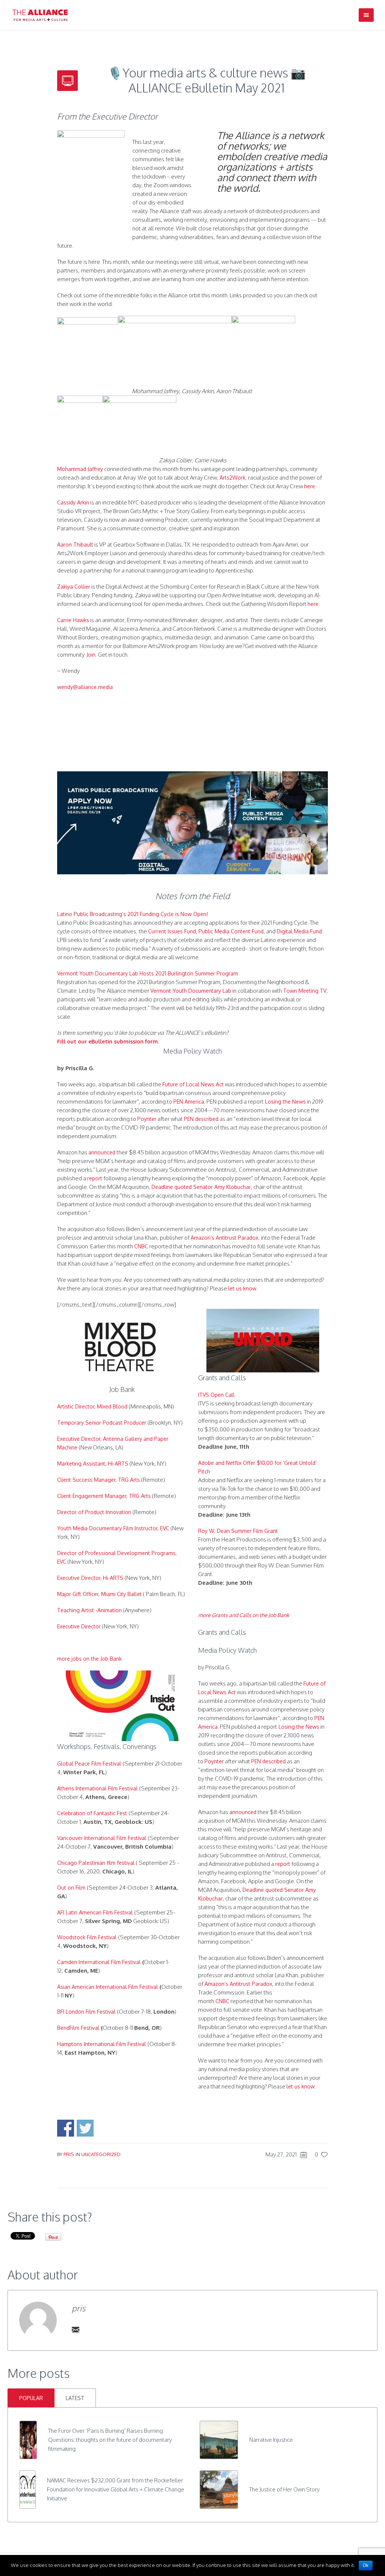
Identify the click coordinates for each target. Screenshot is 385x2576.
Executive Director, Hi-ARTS (90, 1578)
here (310, 486)
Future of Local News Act (193, 1084)
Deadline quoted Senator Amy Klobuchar (201, 1187)
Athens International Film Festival (97, 1788)
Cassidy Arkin (73, 502)
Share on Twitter (85, 2128)
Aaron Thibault (75, 544)
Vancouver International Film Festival (102, 1838)
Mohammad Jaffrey (80, 469)
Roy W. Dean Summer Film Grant (238, 1531)
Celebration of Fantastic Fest (92, 1813)
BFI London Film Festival (86, 2012)
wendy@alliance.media (85, 687)
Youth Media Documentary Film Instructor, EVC (113, 1528)
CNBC (141, 1246)
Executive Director (79, 1439)
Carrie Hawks (73, 620)
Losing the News (285, 1102)
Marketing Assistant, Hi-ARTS (93, 1464)
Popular (31, 2398)
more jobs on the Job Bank (89, 1659)
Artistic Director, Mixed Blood (92, 1406)
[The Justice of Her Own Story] (219, 2489)
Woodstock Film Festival (87, 1937)
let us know (242, 1288)
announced (102, 1152)
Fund (315, 931)
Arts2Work (233, 478)
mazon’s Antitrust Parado (225, 1238)
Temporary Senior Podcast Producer (102, 1423)
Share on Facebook (66, 2128)
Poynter (147, 1119)
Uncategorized (101, 2154)
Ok (366, 2565)
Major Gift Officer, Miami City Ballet (99, 1594)
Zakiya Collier (74, 587)
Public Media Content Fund (231, 931)
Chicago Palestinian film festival (96, 1863)
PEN (189, 1119)
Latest (75, 2398)
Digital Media (293, 931)
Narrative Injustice (271, 2440)
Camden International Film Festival (99, 1962)
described (207, 1119)
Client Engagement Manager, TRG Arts (104, 1496)
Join (91, 655)
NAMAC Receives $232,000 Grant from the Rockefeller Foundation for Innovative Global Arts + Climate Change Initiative (116, 2489)
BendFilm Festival (78, 2028)
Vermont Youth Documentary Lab (191, 991)
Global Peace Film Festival (89, 1764)
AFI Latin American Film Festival (95, 1912)
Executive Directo (78, 1626)
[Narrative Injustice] (219, 2439)
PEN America (189, 1102)
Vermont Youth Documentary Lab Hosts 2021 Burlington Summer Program (148, 973)
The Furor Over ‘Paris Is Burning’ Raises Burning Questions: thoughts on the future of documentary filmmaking (110, 2440)
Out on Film (71, 1888)
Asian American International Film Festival (108, 1987)
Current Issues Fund (172, 931)
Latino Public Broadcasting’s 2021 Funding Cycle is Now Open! (133, 914)
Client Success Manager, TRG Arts (99, 1480)
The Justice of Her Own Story (284, 2489)
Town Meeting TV (305, 991)
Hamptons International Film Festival (102, 2044)
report (95, 1178)
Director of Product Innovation (94, 1512)
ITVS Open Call (216, 1395)
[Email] (76, 2329)
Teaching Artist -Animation (89, 1610)
